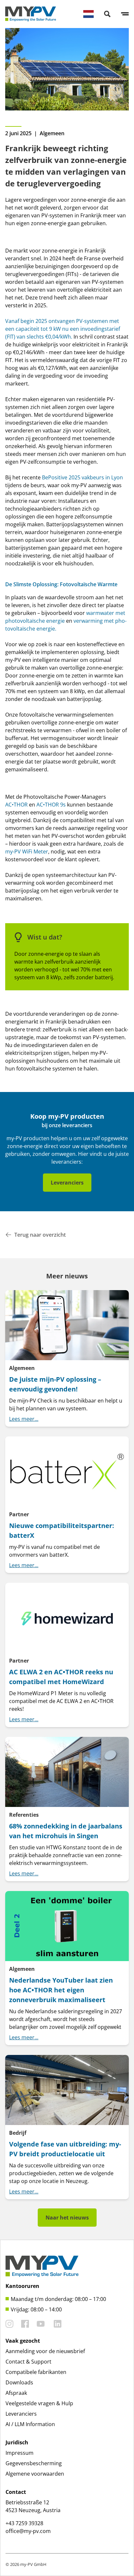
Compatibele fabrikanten (36, 2372)
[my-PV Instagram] (9, 2324)
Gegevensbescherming (34, 2463)
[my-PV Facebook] (25, 2324)
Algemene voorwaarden (35, 2474)
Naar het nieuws (67, 2218)
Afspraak (16, 2393)
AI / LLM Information (30, 2424)
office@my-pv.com (28, 2531)
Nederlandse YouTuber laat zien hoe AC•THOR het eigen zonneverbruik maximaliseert (61, 1990)
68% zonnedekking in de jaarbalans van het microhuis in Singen (66, 1831)
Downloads (19, 2382)
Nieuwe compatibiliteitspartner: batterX (62, 1530)
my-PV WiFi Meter (27, 851)
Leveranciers (67, 1183)
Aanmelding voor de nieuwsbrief (45, 2351)
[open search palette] (107, 14)
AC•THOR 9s (51, 805)
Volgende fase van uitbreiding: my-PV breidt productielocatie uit (65, 2149)
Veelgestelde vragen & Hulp (39, 2403)
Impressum (20, 2453)
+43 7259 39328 (24, 2523)
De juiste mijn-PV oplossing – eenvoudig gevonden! (55, 1384)
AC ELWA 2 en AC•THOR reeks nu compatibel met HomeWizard (61, 1677)
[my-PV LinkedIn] (58, 2324)
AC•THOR (16, 805)
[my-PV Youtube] (41, 2324)
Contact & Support (28, 2362)
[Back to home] (31, 14)
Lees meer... (24, 1419)
